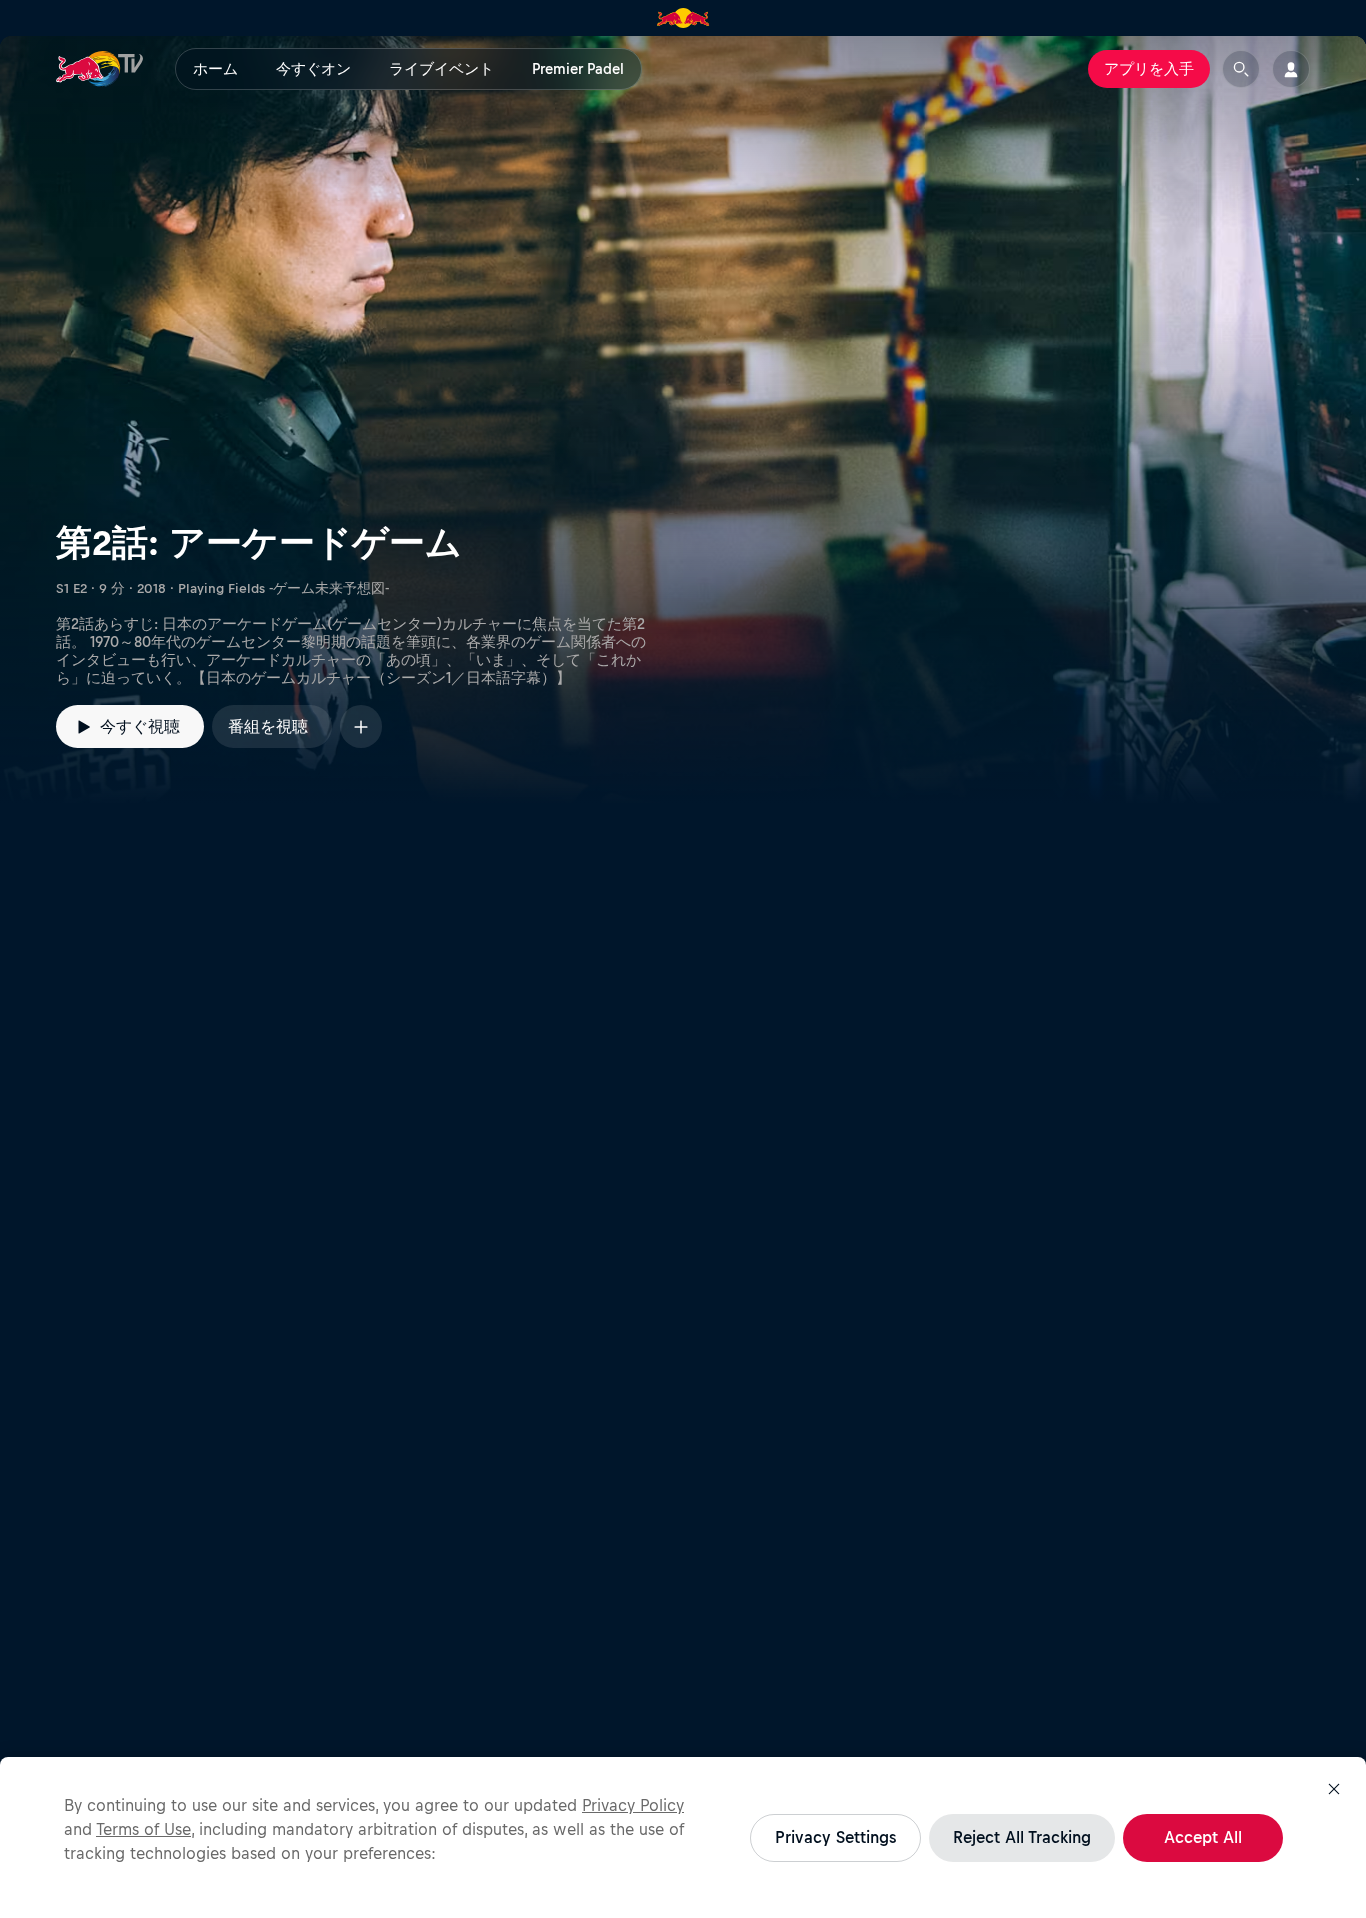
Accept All (1203, 1837)
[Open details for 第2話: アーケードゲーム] (683, 420)
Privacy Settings (835, 1837)
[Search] (1241, 69)
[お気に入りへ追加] (361, 726)
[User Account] (1291, 69)
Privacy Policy (633, 1805)
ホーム (215, 69)
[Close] (1334, 1789)
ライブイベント (441, 69)
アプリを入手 (1149, 69)
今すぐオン (313, 69)
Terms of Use (143, 1829)
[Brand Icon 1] (683, 18)
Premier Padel (578, 69)
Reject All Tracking (1022, 1837)
